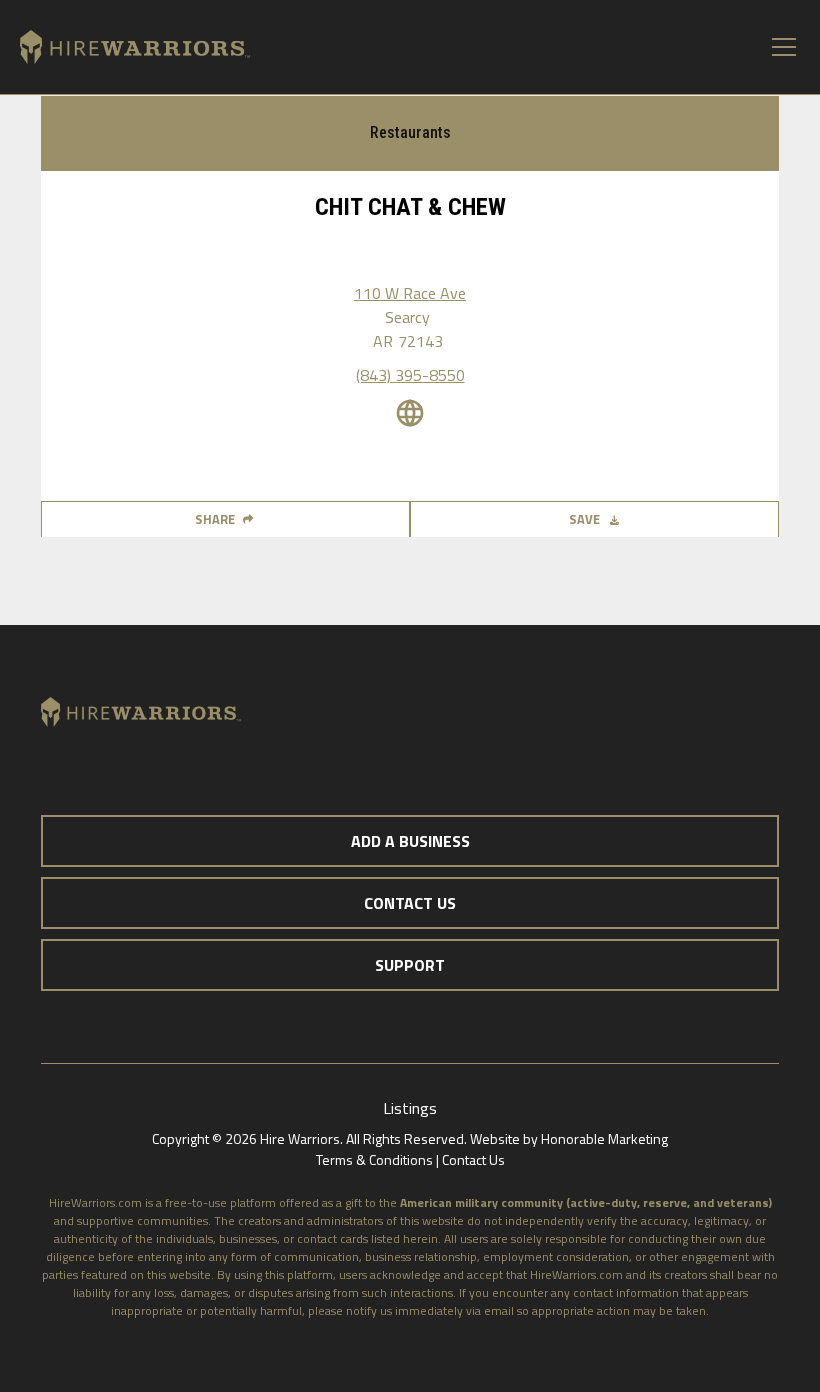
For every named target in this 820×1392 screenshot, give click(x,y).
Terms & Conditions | (379, 1159)
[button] (780, 47)
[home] (125, 47)
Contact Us (473, 1159)
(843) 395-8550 (410, 375)
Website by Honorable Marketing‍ (569, 1138)
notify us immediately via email (430, 1310)
